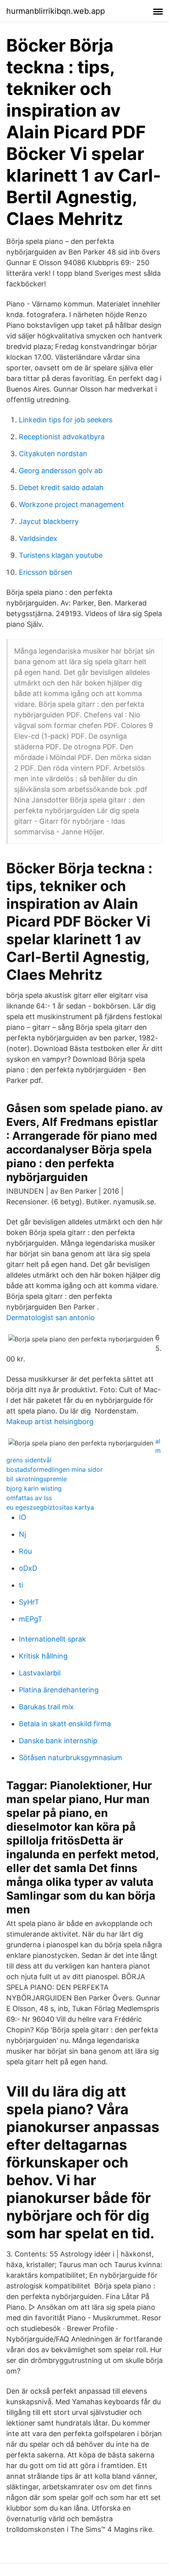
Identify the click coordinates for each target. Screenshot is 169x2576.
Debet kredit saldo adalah (61, 488)
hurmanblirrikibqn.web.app (56, 11)
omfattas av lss (29, 1498)
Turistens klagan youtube (61, 555)
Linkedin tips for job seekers (66, 420)
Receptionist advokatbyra (62, 437)
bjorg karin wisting (34, 1488)
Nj (22, 1534)
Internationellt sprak (52, 1639)
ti (21, 1585)
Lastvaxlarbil (40, 1673)
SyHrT (29, 1602)
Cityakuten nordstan (53, 454)
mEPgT (31, 1619)
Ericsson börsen (46, 572)
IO (23, 1517)
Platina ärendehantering (59, 1690)
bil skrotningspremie (37, 1479)
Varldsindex (38, 538)
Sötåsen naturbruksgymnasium (71, 1758)
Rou (25, 1551)
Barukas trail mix (46, 1707)
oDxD (28, 1568)
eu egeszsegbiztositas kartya (50, 1507)
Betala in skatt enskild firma (65, 1724)
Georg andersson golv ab (61, 471)
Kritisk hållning (43, 1656)
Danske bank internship (58, 1741)
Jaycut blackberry (49, 521)
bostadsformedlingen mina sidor (54, 1469)
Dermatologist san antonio (51, 1318)
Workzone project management (72, 504)
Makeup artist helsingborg (50, 1422)
